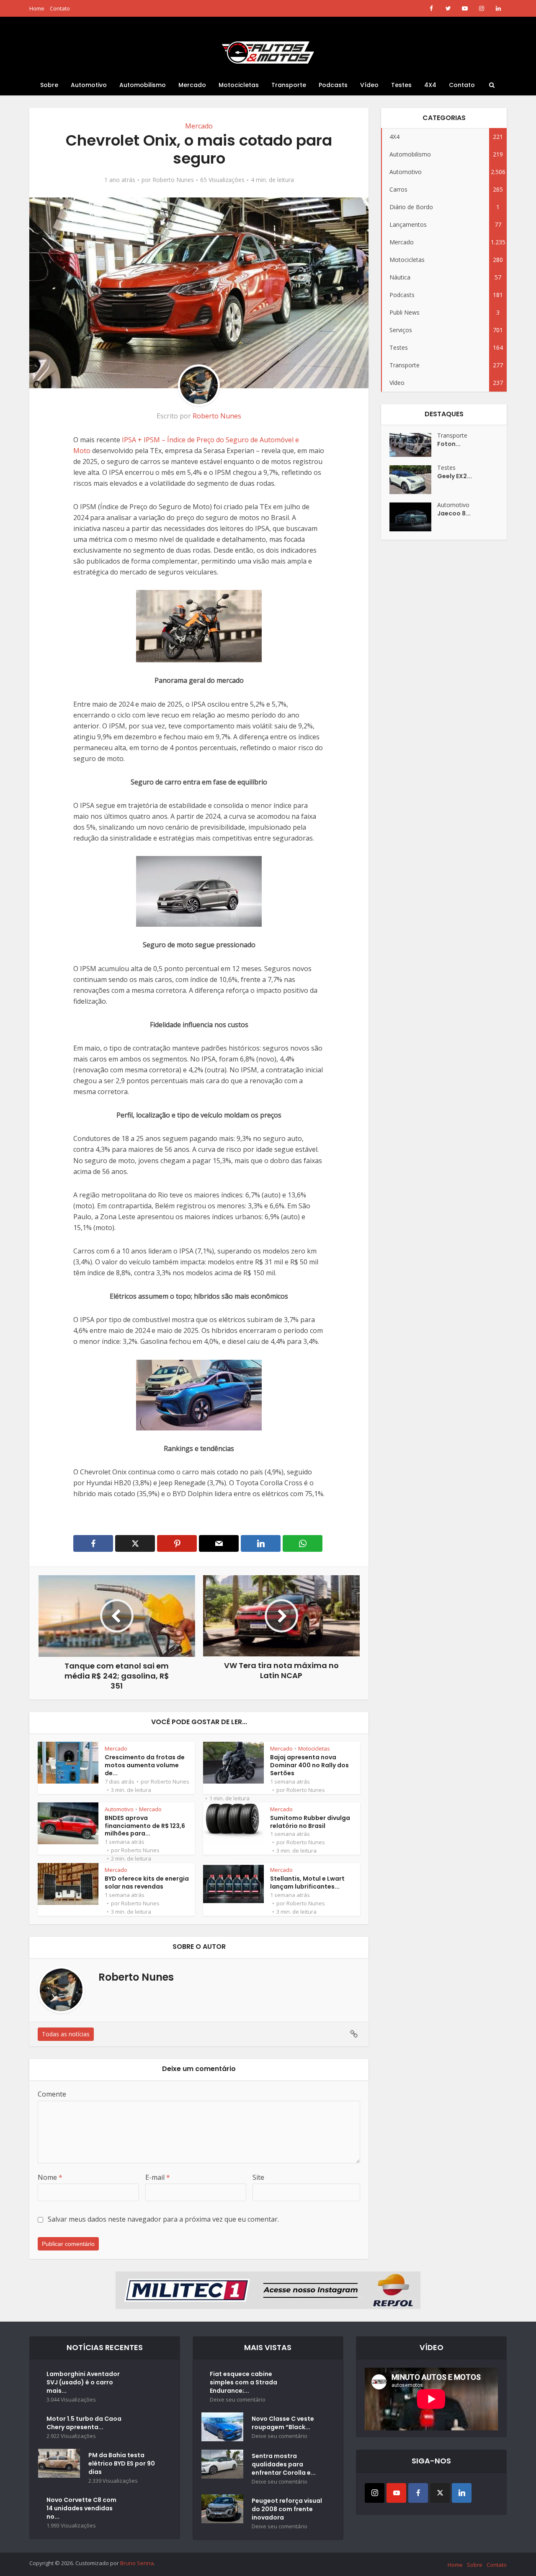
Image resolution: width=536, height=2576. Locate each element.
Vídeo (369, 85)
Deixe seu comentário (238, 2400)
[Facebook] (418, 2493)
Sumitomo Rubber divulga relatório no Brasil (310, 1822)
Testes (401, 85)
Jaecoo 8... (454, 513)
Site (258, 2177)
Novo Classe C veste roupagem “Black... (283, 2423)
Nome (50, 2177)
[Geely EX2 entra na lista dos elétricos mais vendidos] (413, 480)
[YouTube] (396, 2493)
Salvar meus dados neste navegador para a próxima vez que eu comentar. (163, 2219)
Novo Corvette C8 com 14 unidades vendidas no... (81, 2508)
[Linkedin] (462, 2493)
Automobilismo (143, 85)
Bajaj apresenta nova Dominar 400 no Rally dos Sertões (309, 1765)
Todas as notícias (66, 2034)
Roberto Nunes (173, 180)
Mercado (192, 85)
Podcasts (333, 85)
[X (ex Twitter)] (440, 2493)
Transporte (289, 85)
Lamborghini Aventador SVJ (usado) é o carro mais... (83, 2382)
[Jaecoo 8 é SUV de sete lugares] (413, 517)
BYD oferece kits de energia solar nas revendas (147, 1883)
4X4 (430, 85)
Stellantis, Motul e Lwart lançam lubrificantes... (307, 1883)
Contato (60, 8)
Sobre (49, 85)
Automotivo (89, 85)
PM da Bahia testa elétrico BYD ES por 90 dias (122, 2463)
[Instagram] (375, 2493)
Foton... (449, 444)
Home (37, 8)
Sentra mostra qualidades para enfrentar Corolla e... (284, 2464)
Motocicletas (239, 85)
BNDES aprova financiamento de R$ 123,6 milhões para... (145, 1826)
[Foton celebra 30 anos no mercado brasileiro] (413, 445)
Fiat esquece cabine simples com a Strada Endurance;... (244, 2382)
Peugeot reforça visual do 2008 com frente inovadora (287, 2509)
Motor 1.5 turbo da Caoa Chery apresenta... (84, 2423)
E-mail (158, 2177)
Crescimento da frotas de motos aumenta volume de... (145, 1765)
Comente (52, 2094)
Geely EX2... (455, 476)
